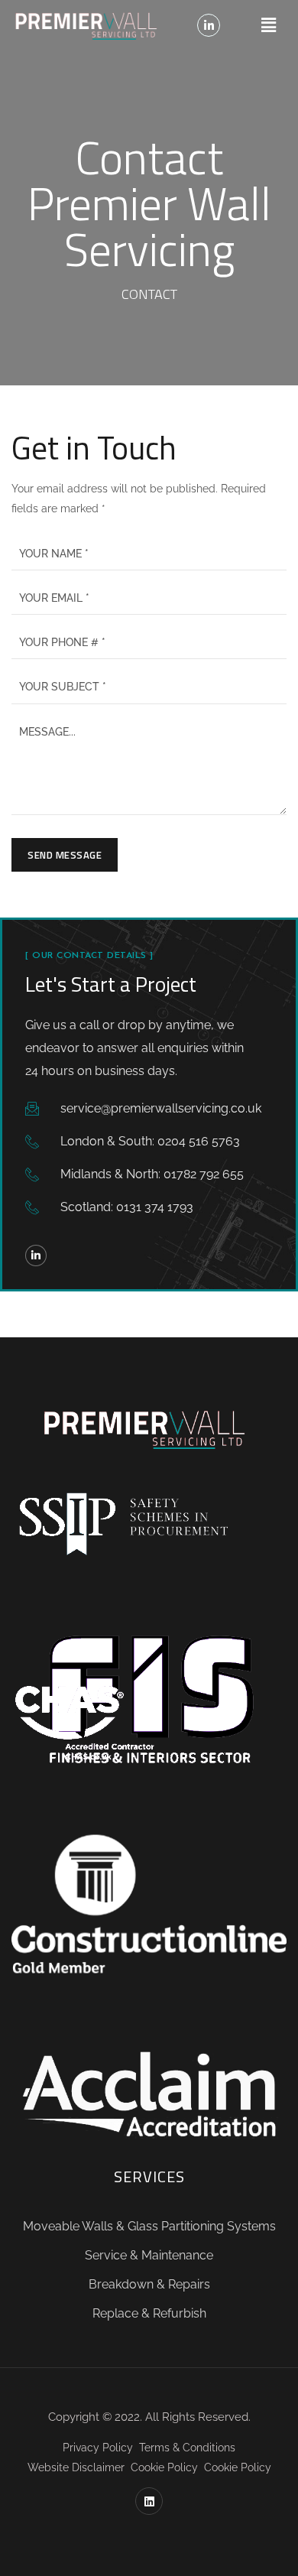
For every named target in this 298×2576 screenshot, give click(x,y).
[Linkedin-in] (209, 25)
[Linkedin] (149, 2501)
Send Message (65, 855)
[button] (268, 25)
